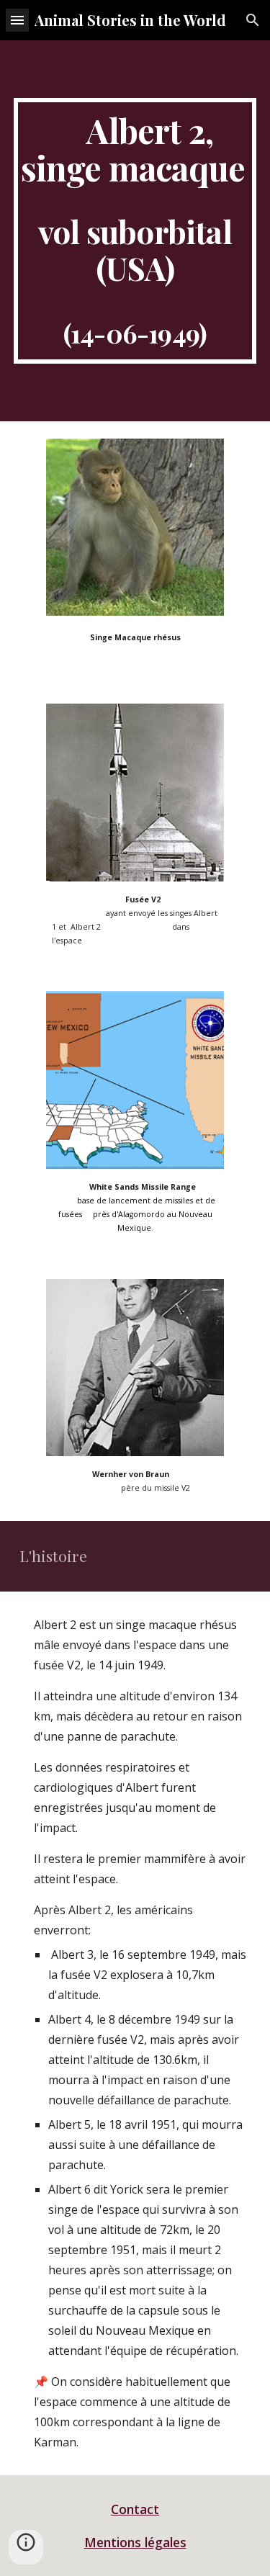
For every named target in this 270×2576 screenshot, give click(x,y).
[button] (17, 20)
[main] (135, 231)
